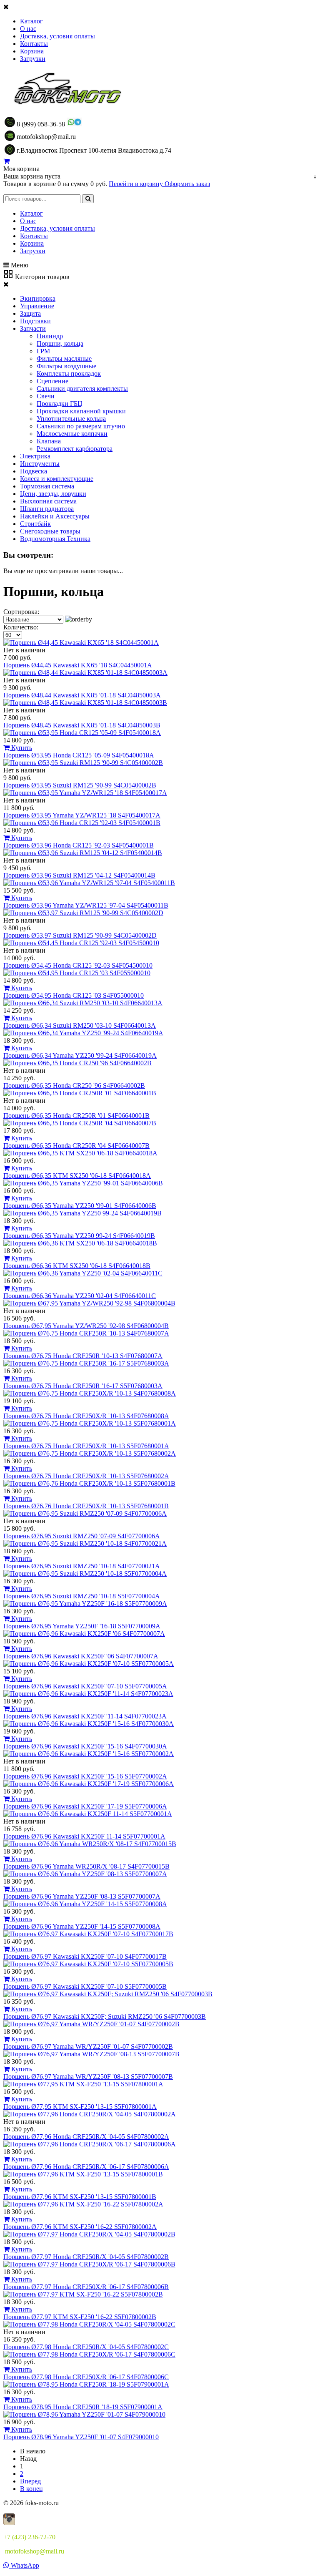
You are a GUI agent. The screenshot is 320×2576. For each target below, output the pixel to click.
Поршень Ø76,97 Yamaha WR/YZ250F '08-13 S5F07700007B (88, 2077)
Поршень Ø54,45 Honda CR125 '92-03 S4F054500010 (78, 965)
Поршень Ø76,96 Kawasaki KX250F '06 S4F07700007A (81, 1656)
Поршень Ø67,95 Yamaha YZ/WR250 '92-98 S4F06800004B (86, 1326)
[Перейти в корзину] (6, 161)
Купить (21, 748)
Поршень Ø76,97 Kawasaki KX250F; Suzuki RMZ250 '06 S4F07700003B (105, 2016)
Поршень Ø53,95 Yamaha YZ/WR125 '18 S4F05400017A (82, 815)
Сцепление (52, 381)
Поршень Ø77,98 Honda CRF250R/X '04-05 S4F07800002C (86, 2347)
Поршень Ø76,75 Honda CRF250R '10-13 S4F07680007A (83, 1356)
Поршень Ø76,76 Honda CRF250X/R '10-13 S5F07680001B (86, 1506)
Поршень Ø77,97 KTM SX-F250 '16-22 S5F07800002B (80, 2317)
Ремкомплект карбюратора (75, 449)
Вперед (30, 2481)
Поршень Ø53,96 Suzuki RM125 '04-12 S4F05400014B (79, 875)
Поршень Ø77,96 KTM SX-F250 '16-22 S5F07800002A (80, 2227)
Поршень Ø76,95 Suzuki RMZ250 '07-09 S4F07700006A (82, 1536)
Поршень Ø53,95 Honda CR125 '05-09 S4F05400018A (79, 755)
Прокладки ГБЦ (60, 404)
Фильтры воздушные (66, 366)
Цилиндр (50, 336)
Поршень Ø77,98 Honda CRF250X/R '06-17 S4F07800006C (86, 2377)
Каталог (31, 21)
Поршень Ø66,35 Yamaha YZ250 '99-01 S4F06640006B (80, 1206)
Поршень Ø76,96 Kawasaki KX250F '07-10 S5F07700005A (85, 1686)
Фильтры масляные (64, 358)
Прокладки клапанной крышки (81, 411)
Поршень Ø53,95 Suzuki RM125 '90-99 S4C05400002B (80, 785)
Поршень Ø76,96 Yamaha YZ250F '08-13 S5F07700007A (82, 1896)
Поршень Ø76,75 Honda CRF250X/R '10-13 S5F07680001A (86, 1446)
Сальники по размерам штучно (81, 426)
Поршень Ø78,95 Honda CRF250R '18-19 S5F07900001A (83, 2407)
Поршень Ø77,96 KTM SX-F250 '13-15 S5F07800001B (80, 2197)
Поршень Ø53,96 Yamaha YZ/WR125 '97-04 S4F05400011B (86, 905)
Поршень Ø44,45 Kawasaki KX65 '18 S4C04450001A (78, 665)
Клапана (49, 441)
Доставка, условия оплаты (57, 36)
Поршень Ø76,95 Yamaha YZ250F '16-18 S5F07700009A (82, 1626)
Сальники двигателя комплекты (82, 389)
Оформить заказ (187, 184)
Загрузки (33, 59)
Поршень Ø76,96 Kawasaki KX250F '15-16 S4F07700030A (85, 1746)
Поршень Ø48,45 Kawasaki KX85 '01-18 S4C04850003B (82, 725)
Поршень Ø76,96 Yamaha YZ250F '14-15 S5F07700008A (82, 1926)
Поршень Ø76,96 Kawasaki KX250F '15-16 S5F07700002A (85, 1776)
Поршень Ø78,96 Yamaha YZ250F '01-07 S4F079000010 (81, 2437)
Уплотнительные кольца (71, 419)
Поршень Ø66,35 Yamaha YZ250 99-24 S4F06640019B (79, 1236)
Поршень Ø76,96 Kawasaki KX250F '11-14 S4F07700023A (85, 1716)
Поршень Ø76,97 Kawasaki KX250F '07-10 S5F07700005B (85, 1986)
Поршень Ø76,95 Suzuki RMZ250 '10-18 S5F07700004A (82, 1596)
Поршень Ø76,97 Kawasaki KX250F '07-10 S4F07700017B (85, 1956)
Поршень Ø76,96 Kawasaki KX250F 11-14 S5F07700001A (84, 1836)
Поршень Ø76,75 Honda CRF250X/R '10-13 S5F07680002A (86, 1476)
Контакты (34, 44)
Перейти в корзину (137, 184)
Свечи (46, 396)
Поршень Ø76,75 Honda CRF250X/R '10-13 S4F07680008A (86, 1416)
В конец (31, 2489)
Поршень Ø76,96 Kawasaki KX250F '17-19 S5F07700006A (85, 1806)
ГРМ (43, 351)
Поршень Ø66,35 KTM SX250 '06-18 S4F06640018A (77, 1176)
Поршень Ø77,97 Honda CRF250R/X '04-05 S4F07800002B (86, 2257)
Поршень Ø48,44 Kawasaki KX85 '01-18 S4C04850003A (82, 695)
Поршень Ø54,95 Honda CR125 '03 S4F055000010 (74, 995)
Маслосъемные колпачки (72, 434)
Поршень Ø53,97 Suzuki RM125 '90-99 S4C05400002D (80, 935)
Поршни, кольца (60, 343)
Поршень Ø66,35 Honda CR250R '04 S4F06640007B (76, 1146)
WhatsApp (24, 2565)
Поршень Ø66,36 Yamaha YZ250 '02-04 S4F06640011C (80, 1296)
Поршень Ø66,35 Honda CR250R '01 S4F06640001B (76, 1116)
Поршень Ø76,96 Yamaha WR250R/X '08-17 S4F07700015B (86, 1866)
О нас (28, 29)
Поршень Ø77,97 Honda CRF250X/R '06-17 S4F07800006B (86, 2287)
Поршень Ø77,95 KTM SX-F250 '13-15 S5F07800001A (80, 2107)
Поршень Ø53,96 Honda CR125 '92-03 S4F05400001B (79, 845)
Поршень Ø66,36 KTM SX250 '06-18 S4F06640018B (77, 1266)
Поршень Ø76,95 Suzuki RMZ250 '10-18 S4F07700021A (82, 1566)
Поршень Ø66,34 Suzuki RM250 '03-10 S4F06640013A (80, 1025)
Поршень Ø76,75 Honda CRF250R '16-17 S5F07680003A (83, 1386)
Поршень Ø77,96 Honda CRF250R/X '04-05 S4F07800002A (86, 2137)
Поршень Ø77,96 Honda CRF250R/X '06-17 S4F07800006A (86, 2167)
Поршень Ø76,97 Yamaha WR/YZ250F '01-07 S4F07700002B (88, 2046)
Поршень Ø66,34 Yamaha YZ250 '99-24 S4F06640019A (80, 1055)
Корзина (32, 51)
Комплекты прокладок (69, 374)
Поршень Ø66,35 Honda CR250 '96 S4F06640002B (74, 1085)
